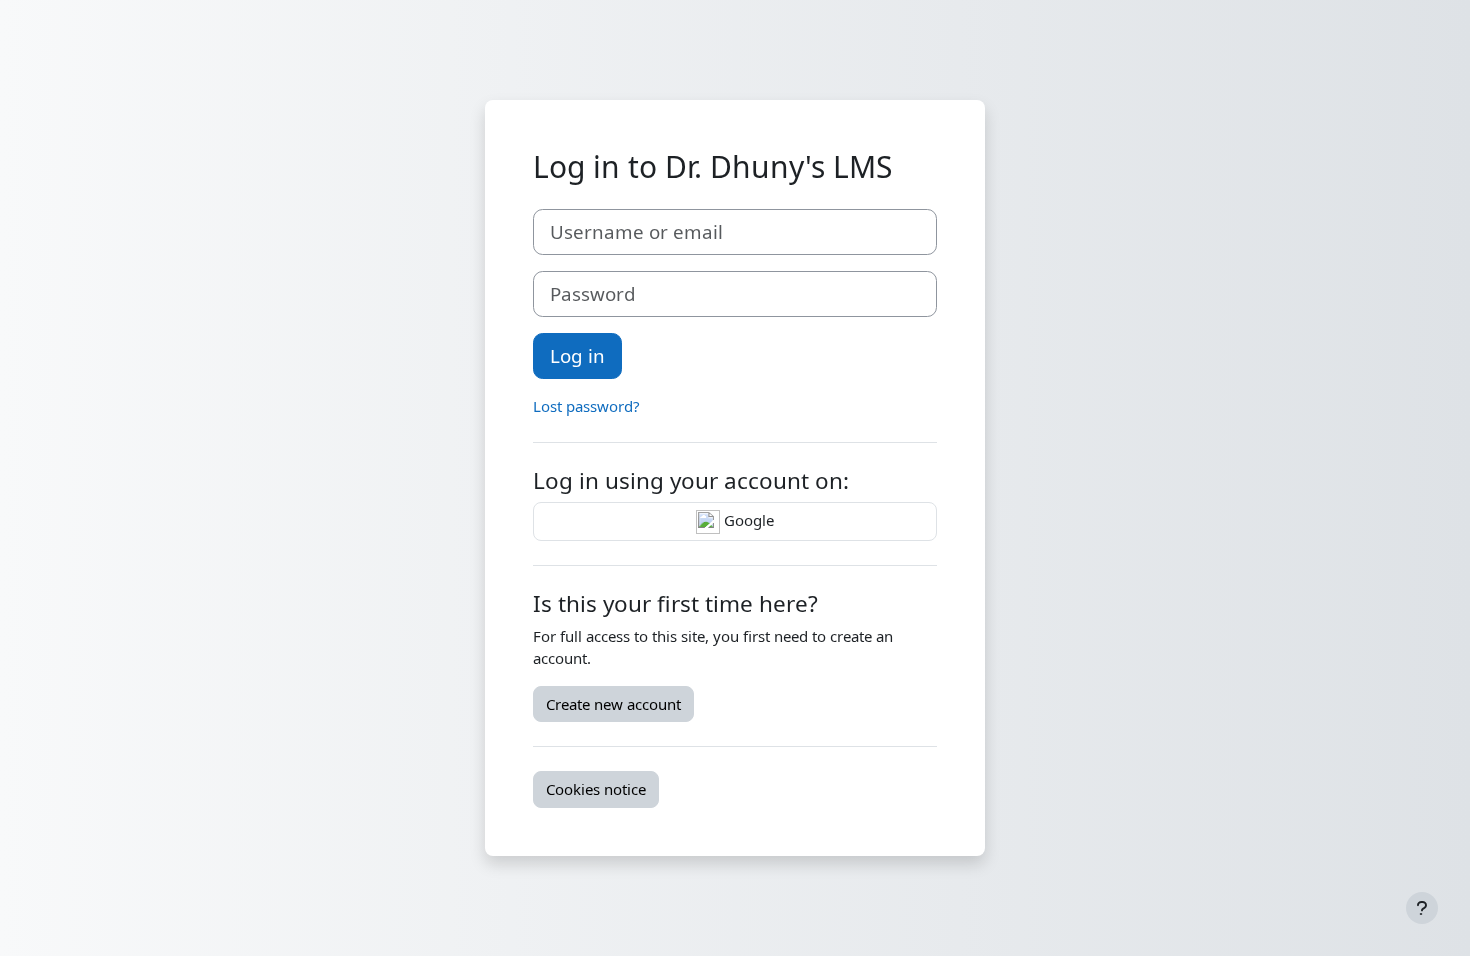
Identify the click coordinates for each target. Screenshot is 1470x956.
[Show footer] (1422, 908)
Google (747, 520)
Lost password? (586, 406)
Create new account (613, 704)
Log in (577, 355)
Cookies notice (596, 789)
